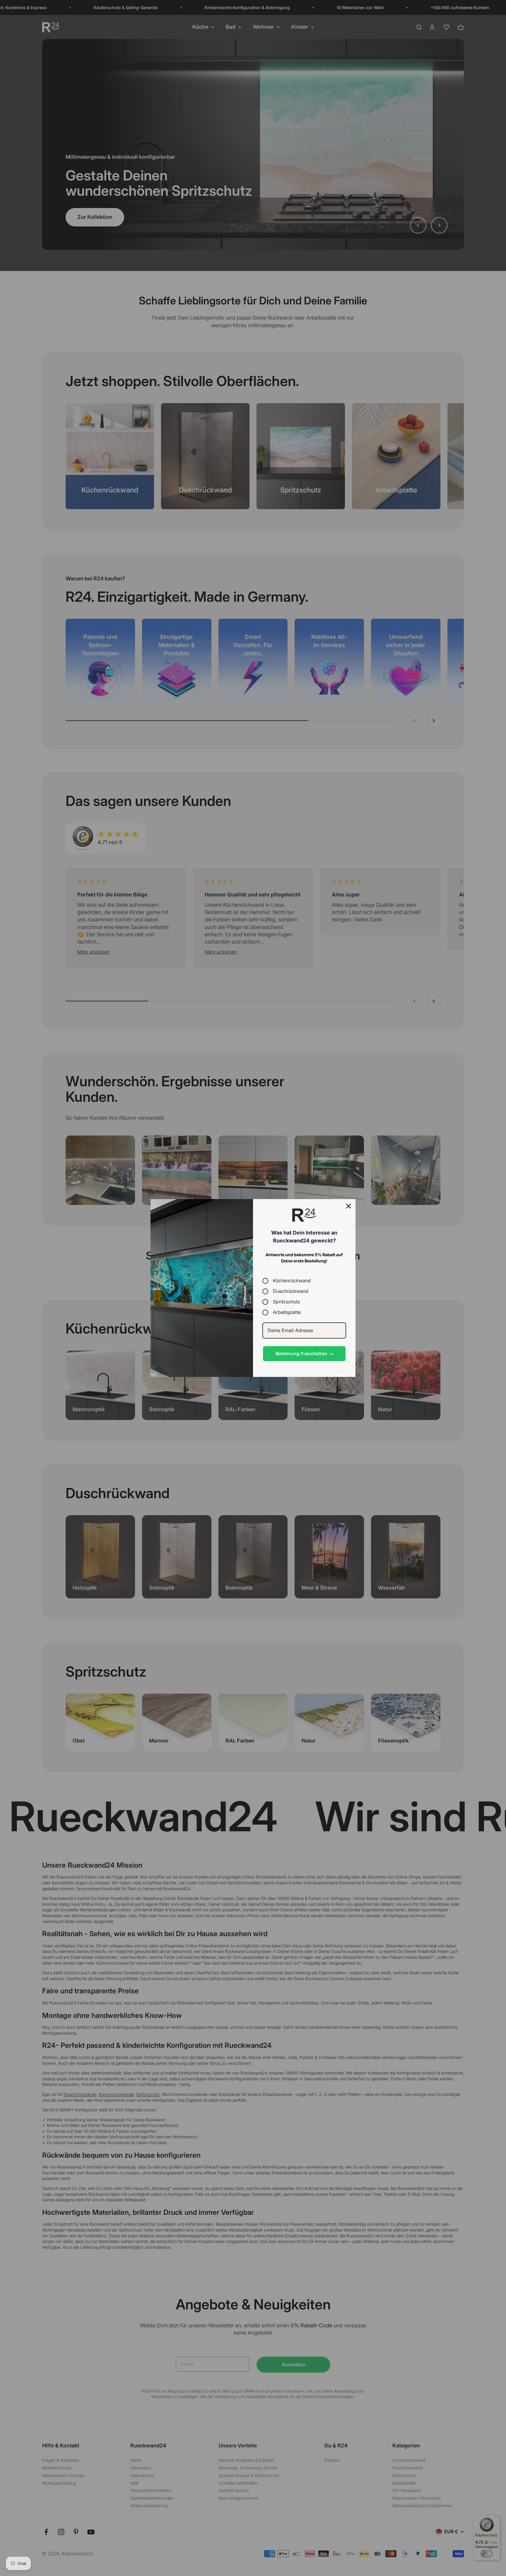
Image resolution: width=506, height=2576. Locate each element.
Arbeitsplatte (287, 1312)
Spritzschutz (287, 1302)
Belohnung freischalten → (304, 1353)
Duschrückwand (291, 1291)
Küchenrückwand (292, 1281)
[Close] (348, 1206)
